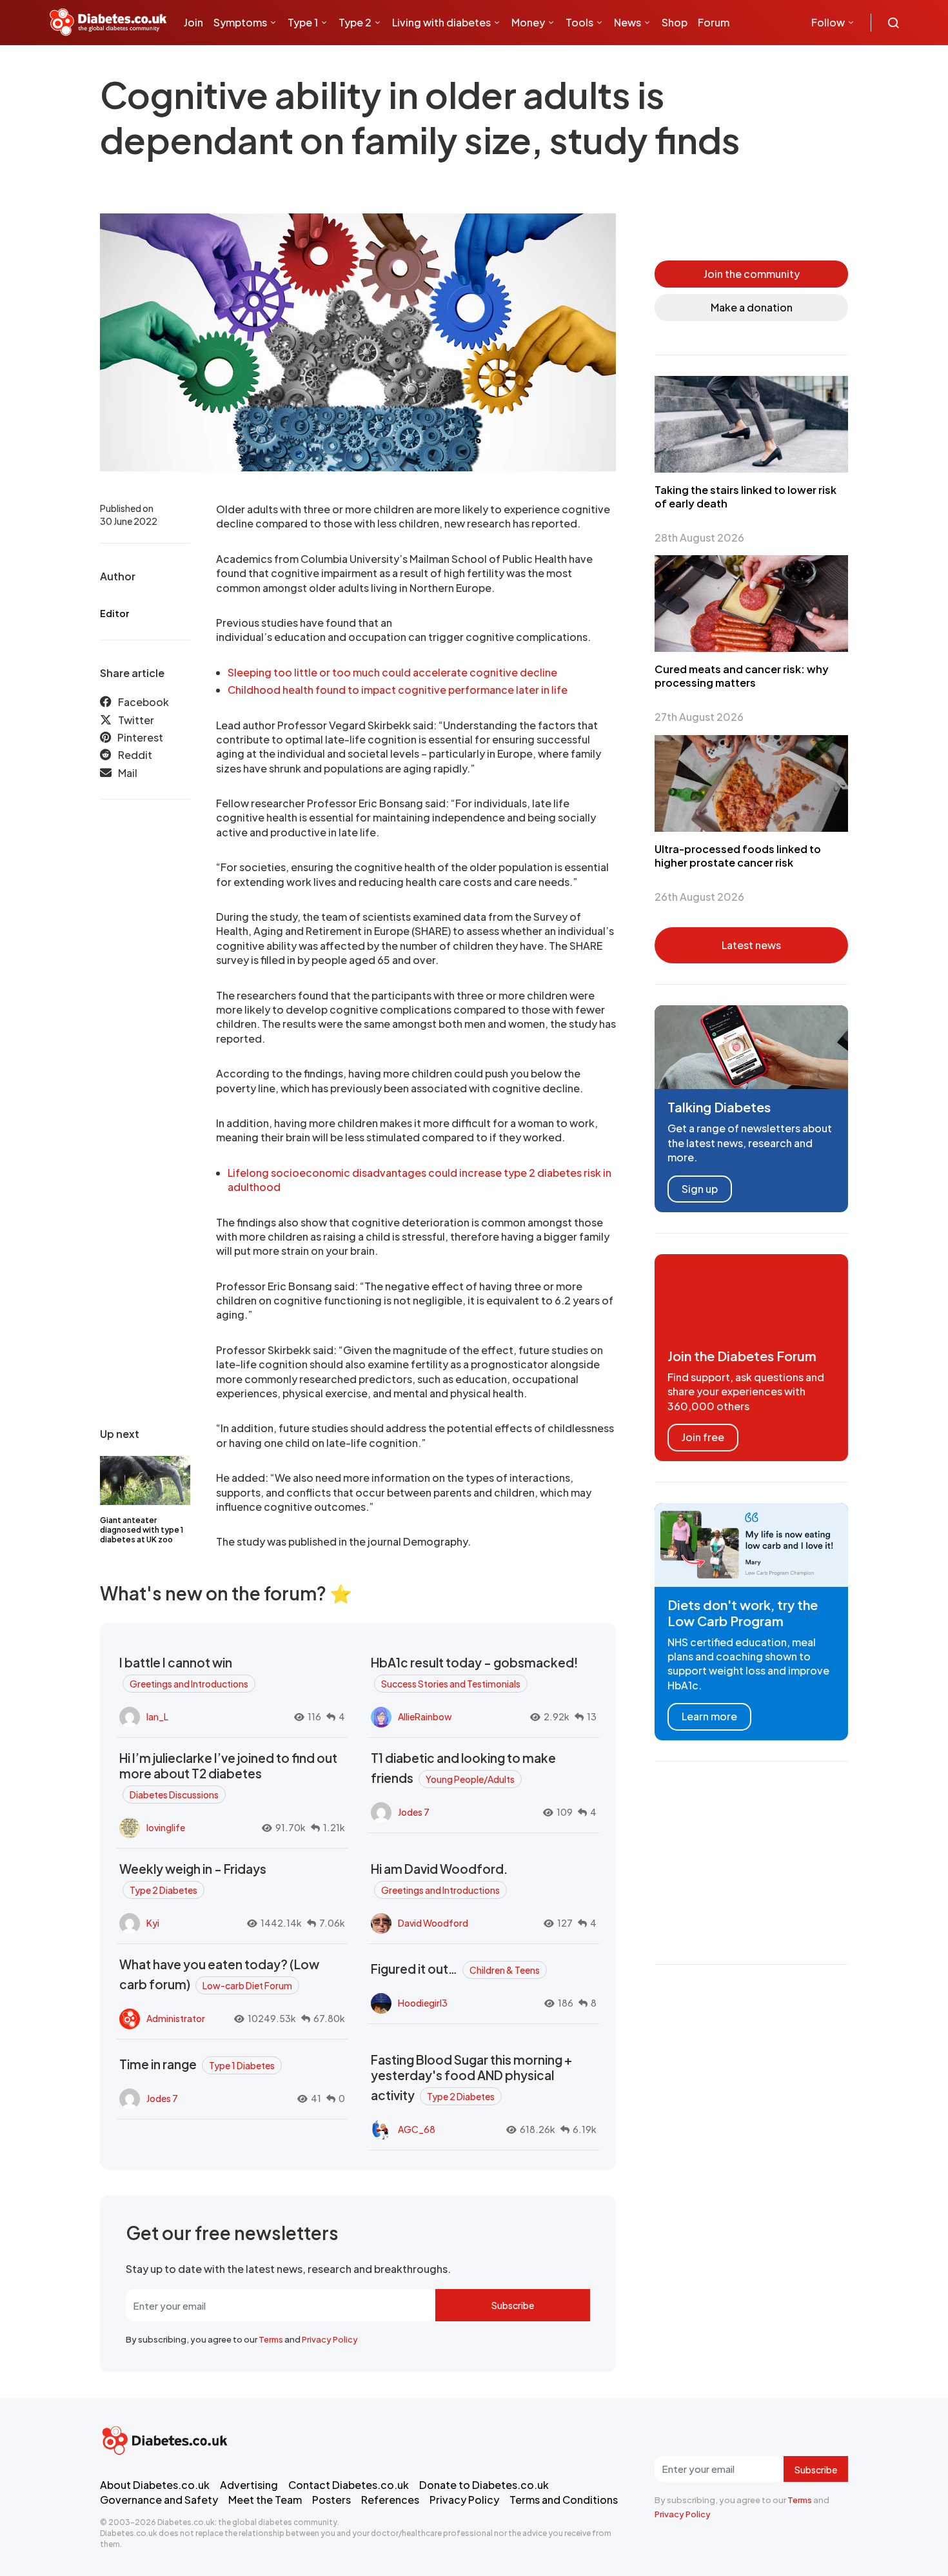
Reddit (135, 755)
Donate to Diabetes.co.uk (484, 2485)
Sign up (700, 1189)
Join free (703, 1437)
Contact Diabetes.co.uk (349, 2485)
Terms (271, 2339)
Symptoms (240, 22)
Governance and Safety (159, 2500)
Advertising (249, 2485)
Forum (714, 22)
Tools (579, 22)
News (627, 22)
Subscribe (513, 2305)
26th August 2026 (699, 897)
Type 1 (303, 22)
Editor (114, 613)
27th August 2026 (699, 717)
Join (193, 22)
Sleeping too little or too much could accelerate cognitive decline (392, 672)
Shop (675, 22)
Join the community (752, 274)
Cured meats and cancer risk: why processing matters (742, 676)
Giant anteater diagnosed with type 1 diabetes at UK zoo (142, 1530)
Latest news (751, 945)
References (390, 2500)
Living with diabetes (441, 22)
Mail (128, 773)
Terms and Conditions (564, 2500)
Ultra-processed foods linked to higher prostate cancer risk (738, 856)
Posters (331, 2500)
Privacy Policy (330, 2339)
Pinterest (140, 737)
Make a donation (752, 307)
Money (528, 22)
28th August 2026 (699, 537)
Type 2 (355, 22)
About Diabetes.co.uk (155, 2485)
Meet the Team (265, 2500)
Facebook (143, 702)
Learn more (709, 1716)
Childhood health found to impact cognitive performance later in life (398, 690)
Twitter (136, 720)
